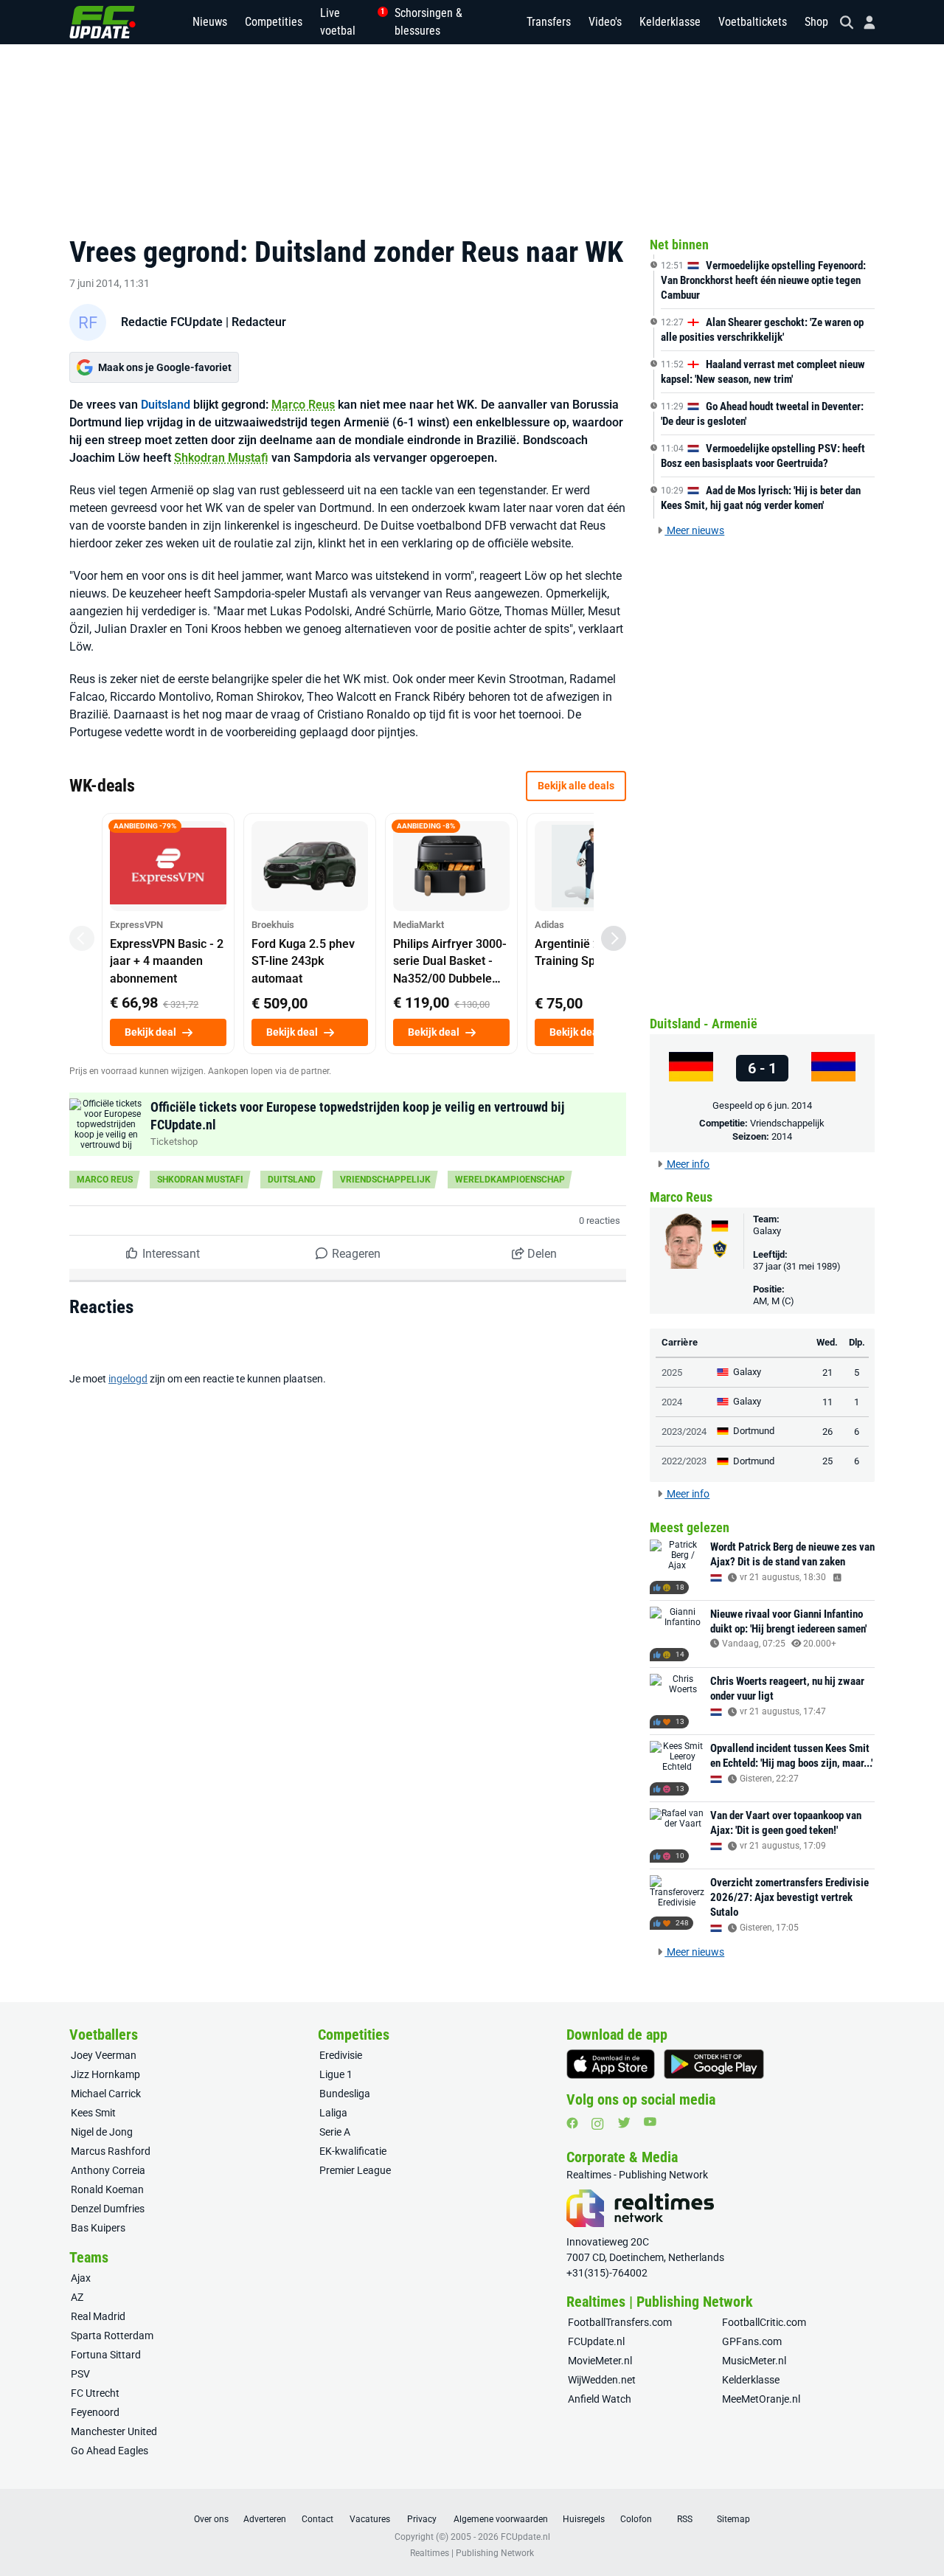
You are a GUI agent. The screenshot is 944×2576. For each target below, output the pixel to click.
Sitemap (733, 2519)
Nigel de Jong (102, 2132)
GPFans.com (752, 2341)
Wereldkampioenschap (510, 1180)
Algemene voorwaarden (501, 2519)
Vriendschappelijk (385, 1180)
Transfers (549, 22)
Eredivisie (341, 2055)
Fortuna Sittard (106, 2355)
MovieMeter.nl (600, 2361)
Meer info (687, 1164)
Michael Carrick (106, 2094)
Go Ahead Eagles (110, 2451)
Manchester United (114, 2431)
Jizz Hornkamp (105, 2074)
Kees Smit (93, 2113)
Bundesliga (345, 2094)
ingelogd (128, 1379)
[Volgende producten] (614, 938)
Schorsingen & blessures (428, 22)
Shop (816, 22)
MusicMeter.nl (754, 2361)
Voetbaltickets (753, 22)
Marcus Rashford (111, 2151)
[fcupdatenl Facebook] (572, 2123)
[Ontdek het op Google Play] (714, 2064)
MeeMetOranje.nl (761, 2399)
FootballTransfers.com (620, 2322)
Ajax (81, 2278)
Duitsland (166, 405)
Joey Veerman (104, 2055)
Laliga (333, 2113)
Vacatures (370, 2519)
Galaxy (767, 1231)
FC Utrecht (95, 2393)
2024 (672, 1402)
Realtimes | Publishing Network (472, 2553)
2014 (782, 1136)
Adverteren (265, 2519)
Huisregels (584, 2519)
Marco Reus (303, 405)
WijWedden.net (602, 2380)
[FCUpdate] (103, 22)
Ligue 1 (336, 2074)
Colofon (636, 2519)
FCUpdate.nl (596, 2341)
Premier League (355, 2170)
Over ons (211, 2519)
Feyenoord (95, 2412)
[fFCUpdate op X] (624, 2123)
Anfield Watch (600, 2399)
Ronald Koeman (107, 2189)
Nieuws (210, 22)
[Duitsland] (691, 1068)
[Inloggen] (864, 22)
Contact (317, 2519)
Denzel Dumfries (108, 2209)
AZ (77, 2297)
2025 (672, 1372)
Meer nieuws (694, 530)
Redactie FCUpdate (172, 322)
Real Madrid (98, 2316)
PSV (80, 2374)
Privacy (422, 2519)
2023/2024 (684, 1431)
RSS (685, 2519)
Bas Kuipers (98, 2228)
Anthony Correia (108, 2170)
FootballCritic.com (764, 2322)
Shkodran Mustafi (221, 458)
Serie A (335, 2132)
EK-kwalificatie (353, 2151)
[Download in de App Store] (611, 2064)
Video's (605, 22)
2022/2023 (684, 1461)
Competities (274, 22)
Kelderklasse (670, 22)
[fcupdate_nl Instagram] (598, 2124)
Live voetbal (348, 22)
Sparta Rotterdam (112, 2336)
